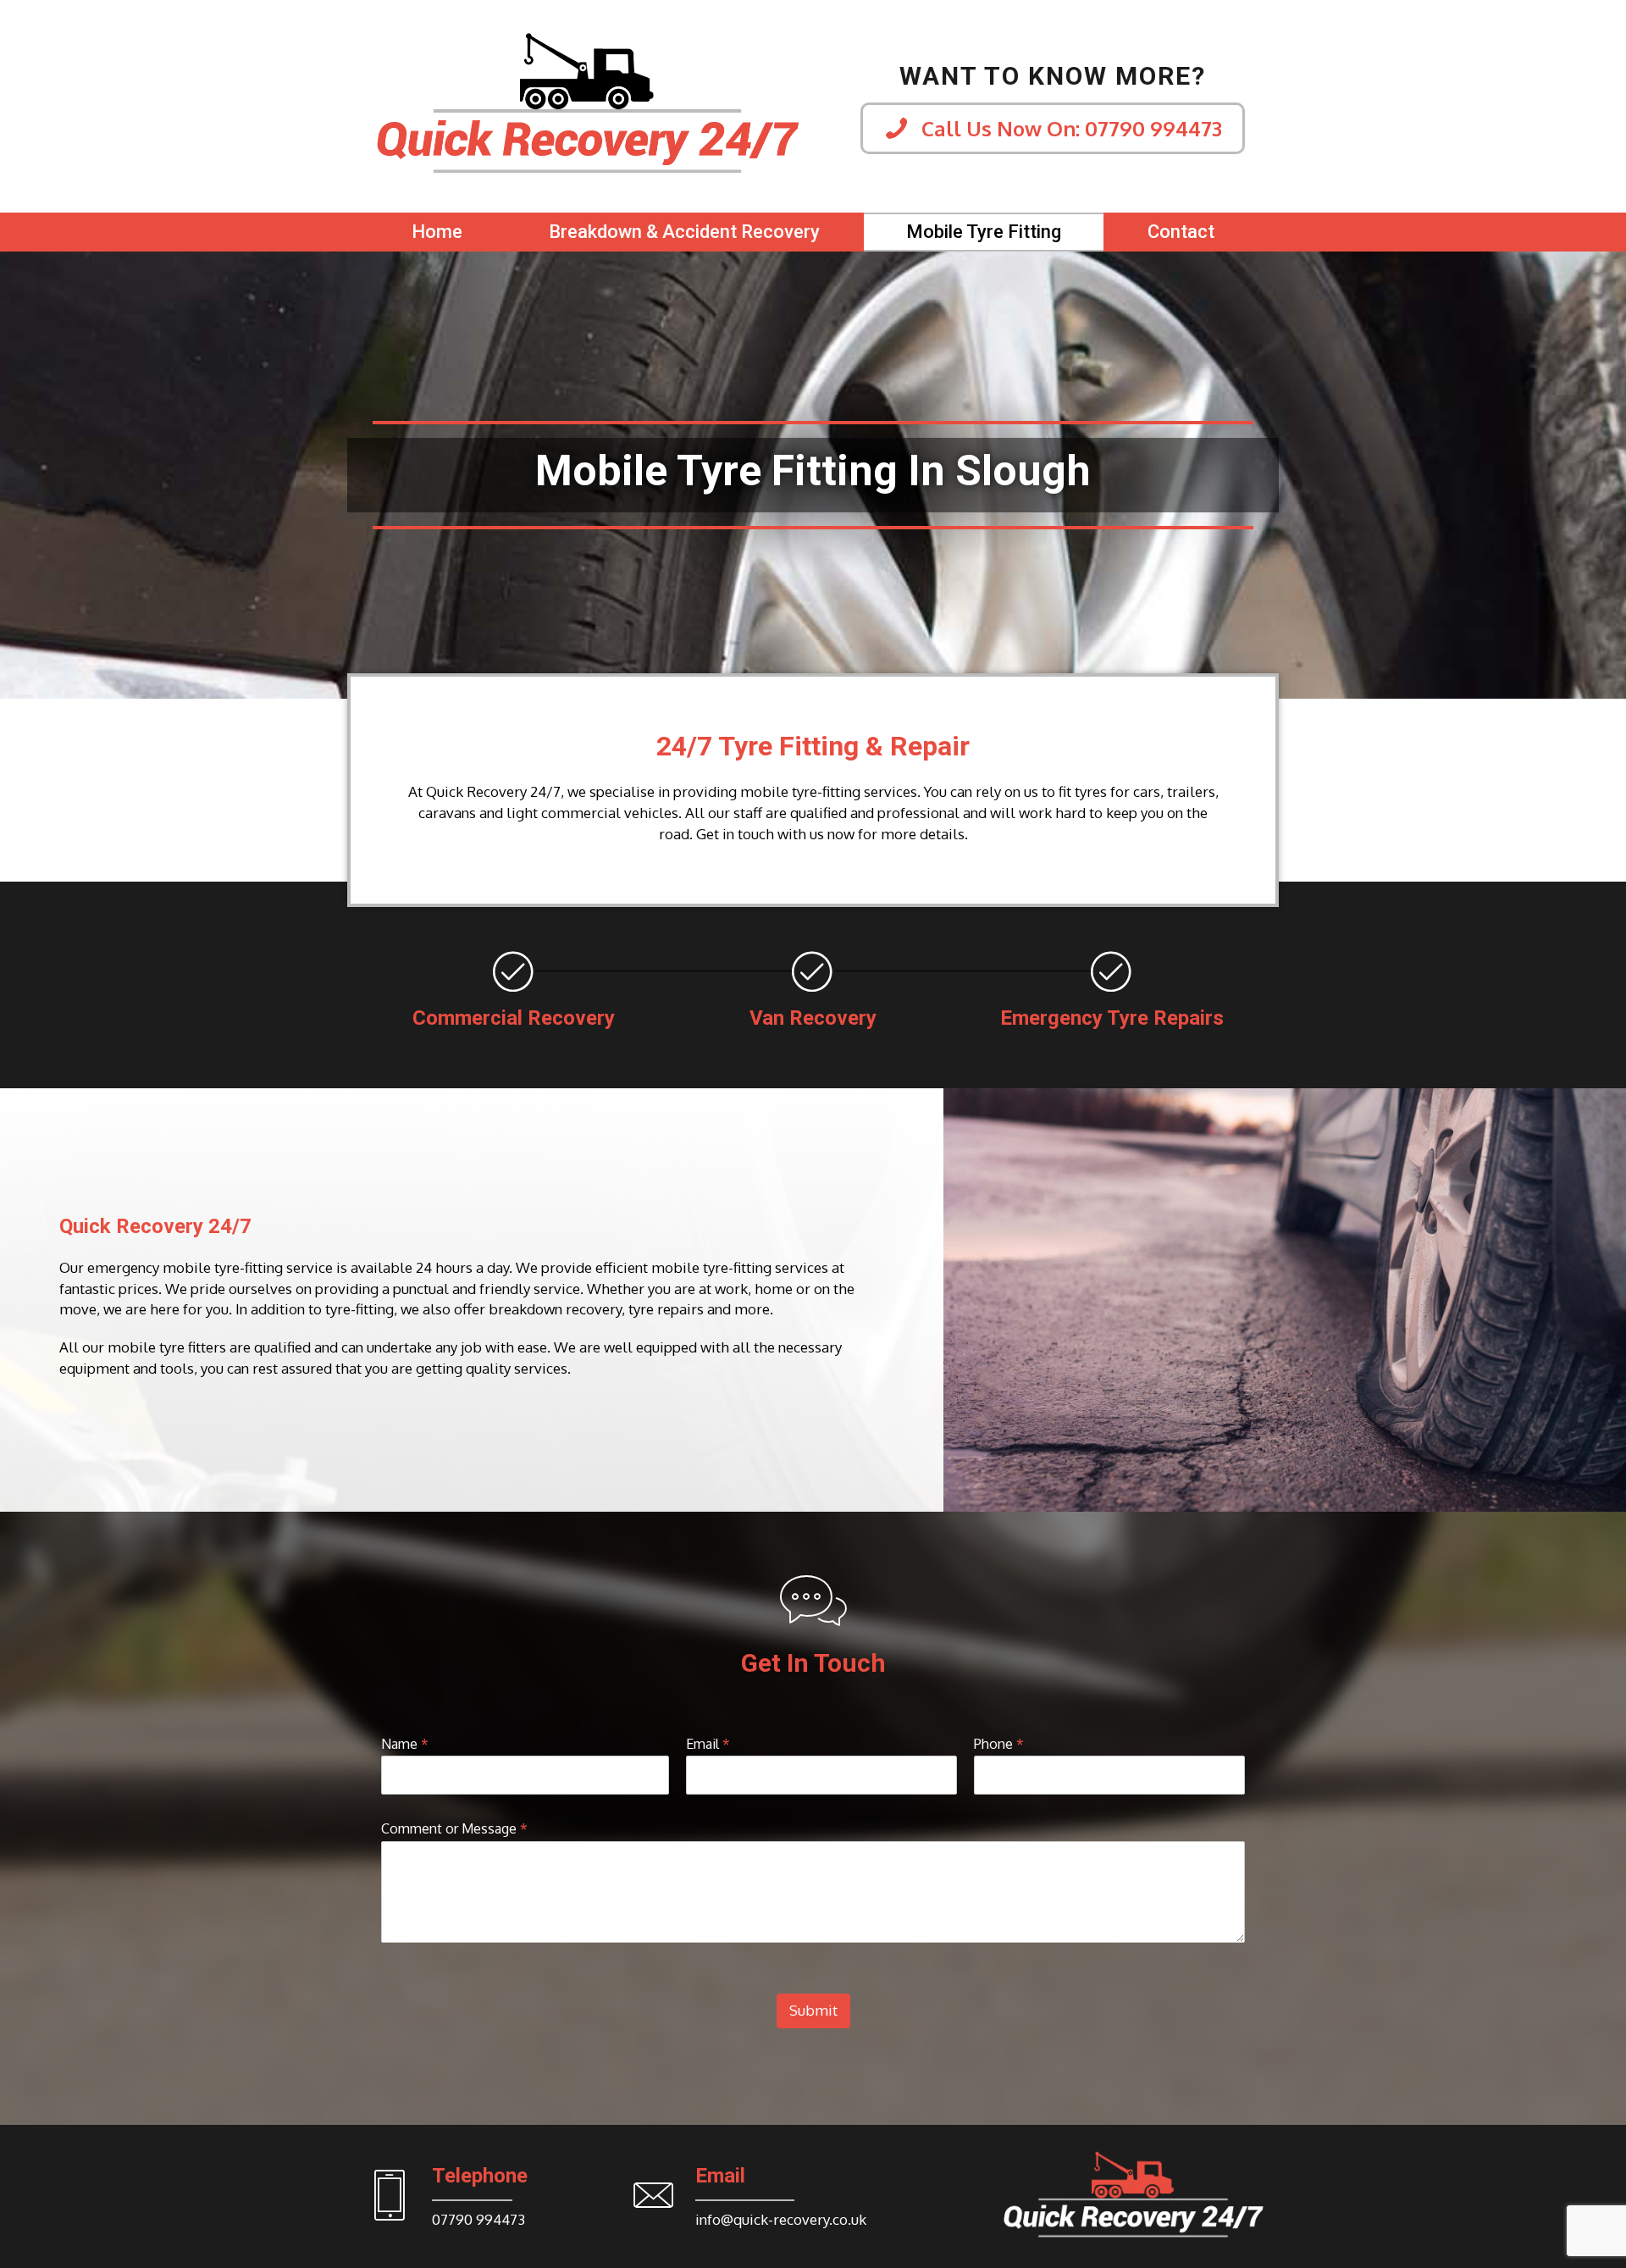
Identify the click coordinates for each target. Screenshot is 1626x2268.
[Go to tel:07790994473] (479, 2200)
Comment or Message (454, 1828)
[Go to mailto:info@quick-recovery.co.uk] (761, 2200)
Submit (813, 2010)
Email (708, 1744)
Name (405, 1744)
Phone (999, 1744)
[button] (1053, 128)
